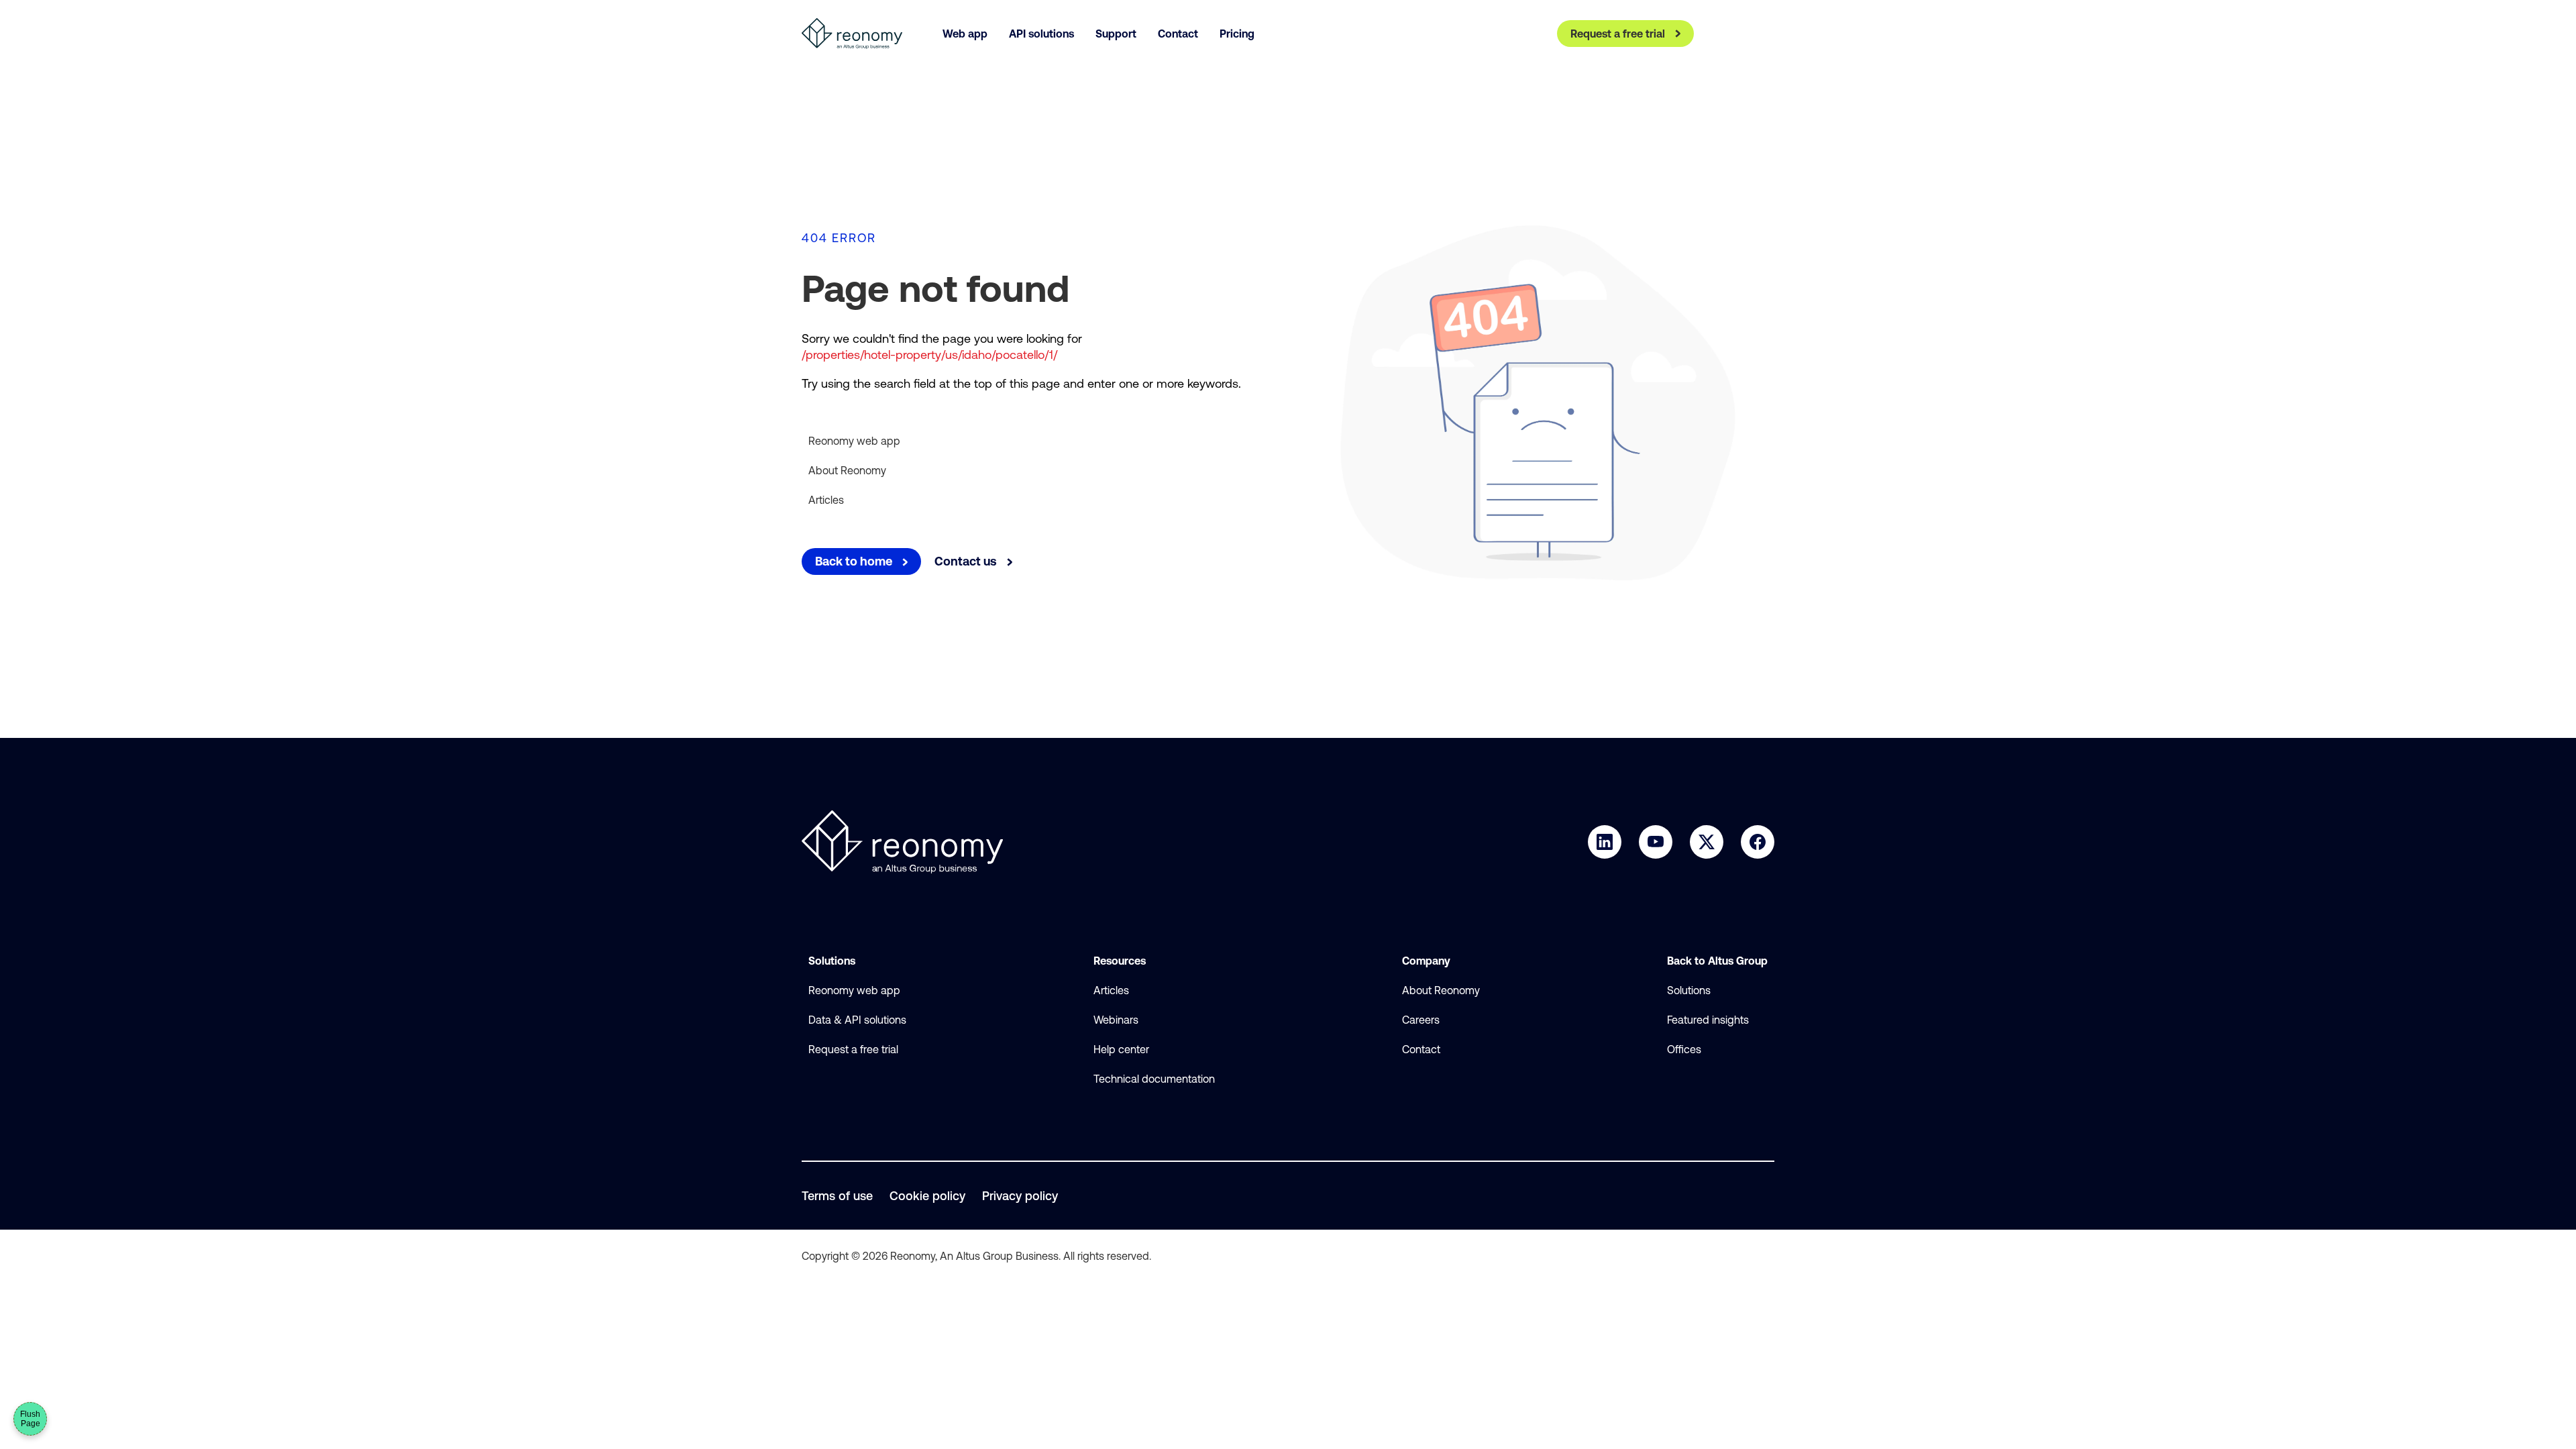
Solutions (1689, 990)
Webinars (1116, 1020)
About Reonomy (847, 470)
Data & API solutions (857, 1020)
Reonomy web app (854, 441)
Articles (826, 500)
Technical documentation (1154, 1079)
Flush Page (30, 1419)
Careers (1421, 1020)
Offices (1684, 1049)
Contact (1421, 1049)
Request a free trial (853, 1049)
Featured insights (1708, 1020)
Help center (1121, 1049)
